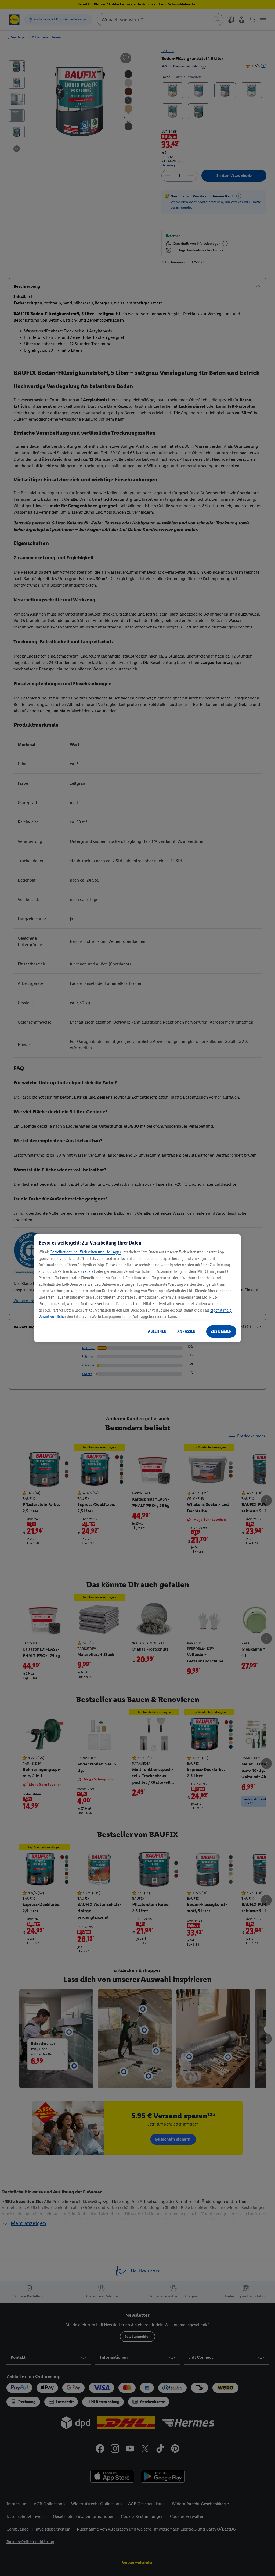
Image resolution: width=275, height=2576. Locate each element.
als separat (86, 1271)
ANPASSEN (186, 1331)
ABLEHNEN (157, 1331)
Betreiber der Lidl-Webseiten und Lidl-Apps (86, 1252)
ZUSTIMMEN (221, 1331)
